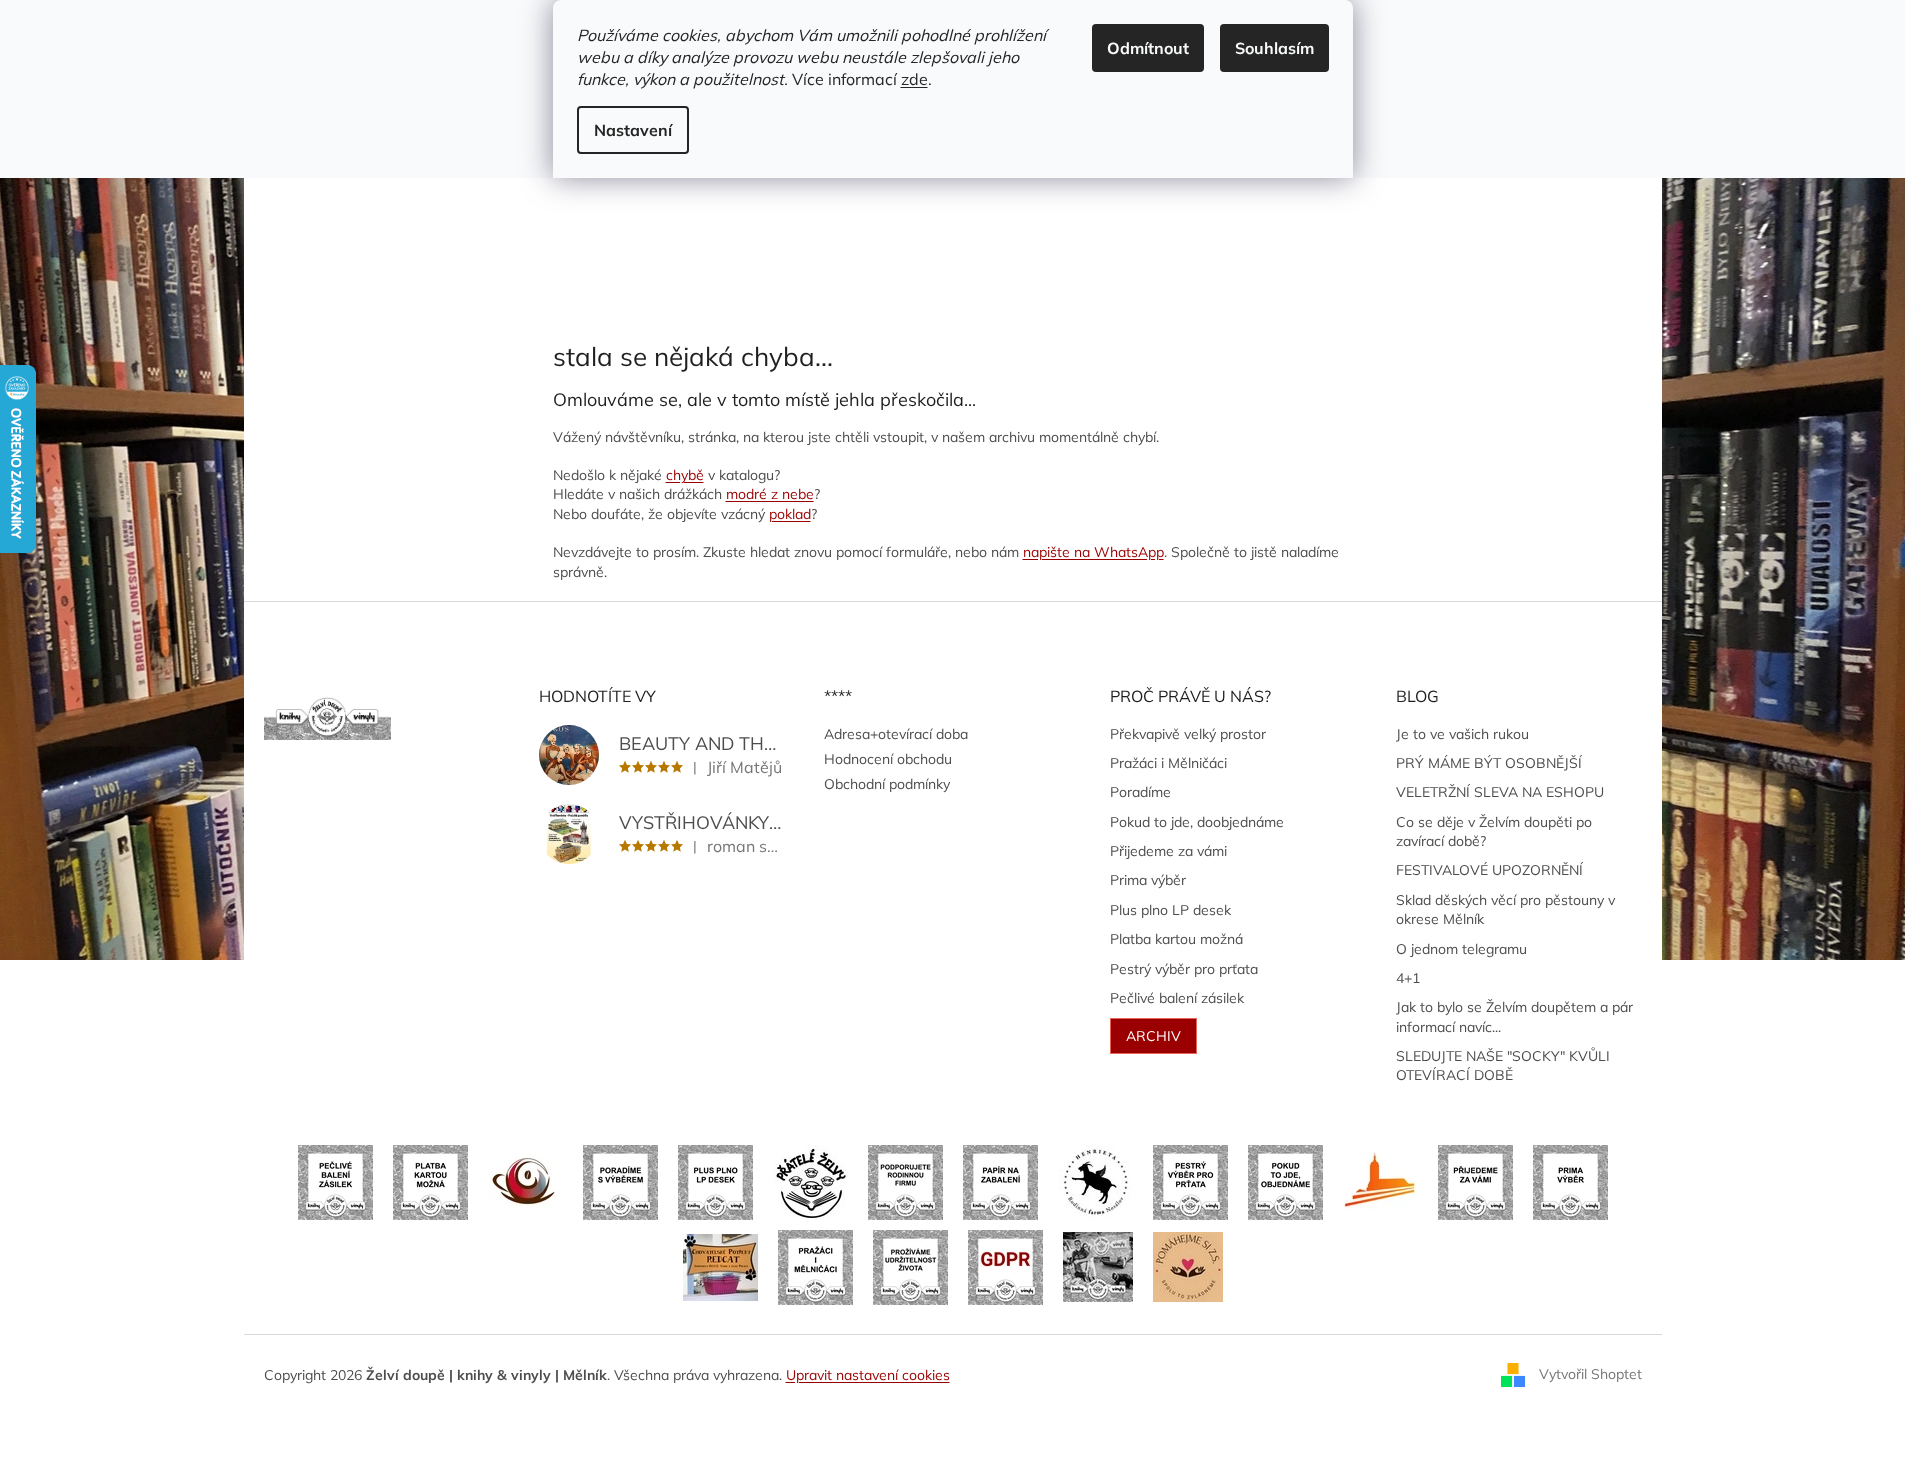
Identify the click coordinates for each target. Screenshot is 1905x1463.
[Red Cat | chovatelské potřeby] (720, 1266)
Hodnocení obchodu (888, 759)
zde (914, 79)
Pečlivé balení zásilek (1177, 998)
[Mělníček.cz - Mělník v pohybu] (1380, 1181)
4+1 (1408, 978)
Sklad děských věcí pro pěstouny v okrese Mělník (1505, 909)
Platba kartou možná (1176, 939)
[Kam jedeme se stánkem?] (1098, 1266)
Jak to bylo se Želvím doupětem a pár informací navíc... (1514, 1016)
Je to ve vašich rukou (1462, 734)
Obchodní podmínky (887, 784)
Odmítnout (1148, 48)
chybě (685, 475)
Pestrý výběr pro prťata (1184, 969)
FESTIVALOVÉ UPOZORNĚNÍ (1489, 870)
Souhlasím (1274, 48)
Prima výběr (1148, 880)
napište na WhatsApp (1093, 552)
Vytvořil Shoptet (1590, 1374)
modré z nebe (770, 494)
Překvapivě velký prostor (1188, 734)
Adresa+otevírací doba (896, 734)
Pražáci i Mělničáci (1168, 763)
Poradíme (1140, 792)
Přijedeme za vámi (1168, 851)
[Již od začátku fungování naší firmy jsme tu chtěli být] (815, 1266)
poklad (790, 514)
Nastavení (633, 130)
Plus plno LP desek (1170, 910)
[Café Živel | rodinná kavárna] (525, 1181)
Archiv (1153, 1036)
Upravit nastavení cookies (868, 1375)
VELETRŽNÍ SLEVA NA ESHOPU (1500, 792)
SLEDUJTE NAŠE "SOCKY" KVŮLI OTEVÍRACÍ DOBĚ (1503, 1065)
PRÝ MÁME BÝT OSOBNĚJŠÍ (1489, 763)
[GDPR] (1005, 1266)
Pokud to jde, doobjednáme (1197, 822)
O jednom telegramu (1461, 949)
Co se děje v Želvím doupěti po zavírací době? (1494, 831)
